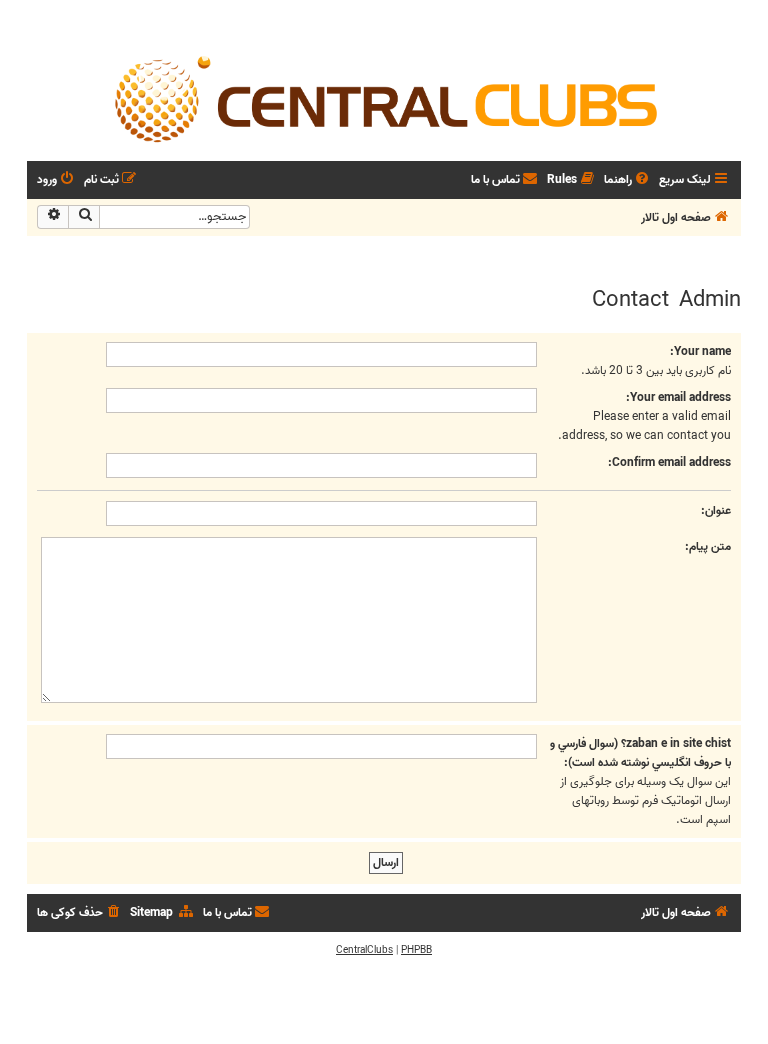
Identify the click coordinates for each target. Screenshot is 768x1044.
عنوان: (716, 510)
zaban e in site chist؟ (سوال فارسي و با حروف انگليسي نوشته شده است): (640, 753)
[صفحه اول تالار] (384, 98)
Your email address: (678, 397)
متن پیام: (708, 546)
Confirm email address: (669, 462)
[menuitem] (628, 180)
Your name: (700, 351)
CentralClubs (364, 950)
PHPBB (416, 950)
